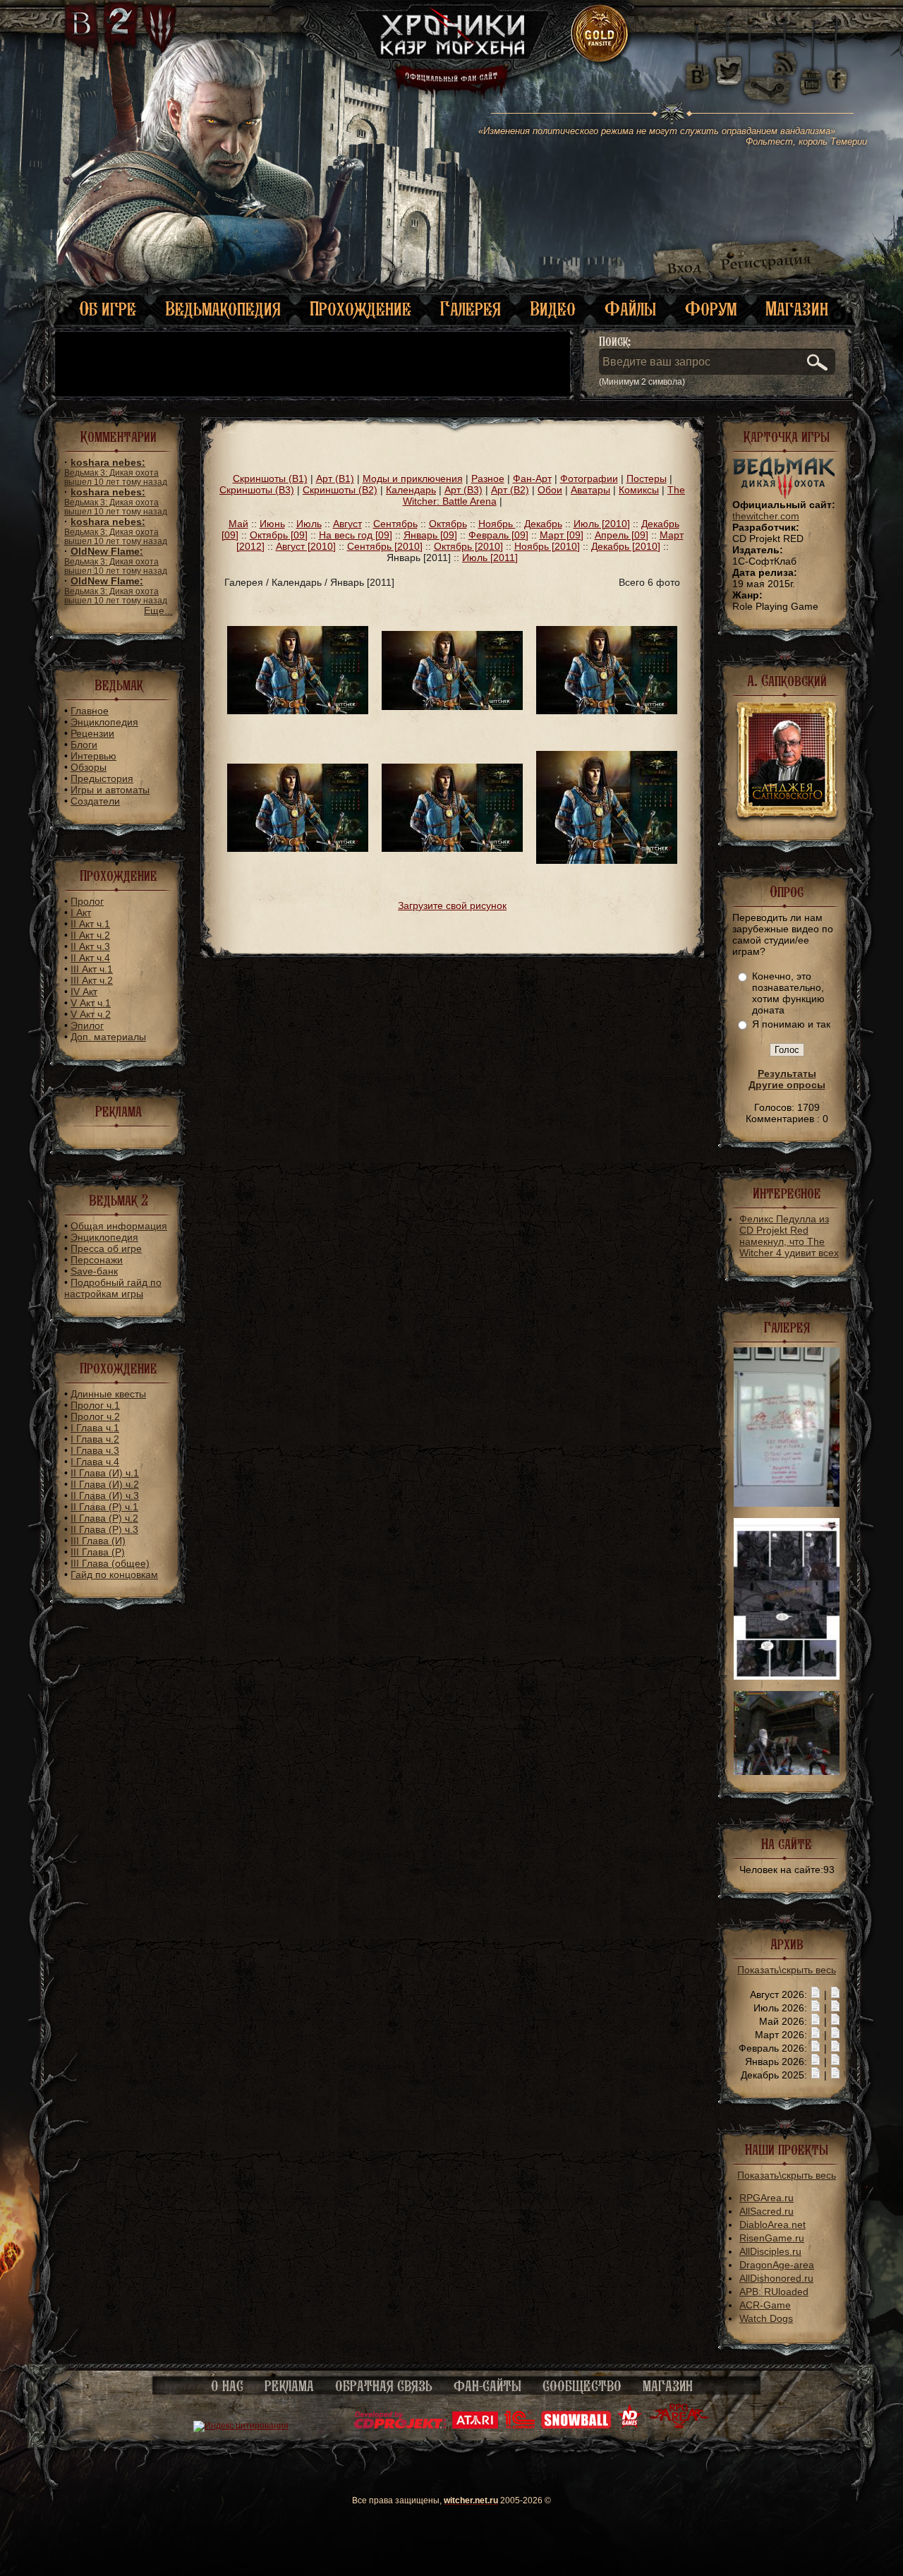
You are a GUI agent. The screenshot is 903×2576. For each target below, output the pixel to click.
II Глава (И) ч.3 (105, 1495)
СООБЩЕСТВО (582, 2386)
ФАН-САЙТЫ (487, 2386)
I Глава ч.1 (95, 1428)
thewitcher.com (766, 516)
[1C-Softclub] (520, 2426)
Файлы (630, 309)
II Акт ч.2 (90, 935)
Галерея (471, 309)
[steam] (770, 71)
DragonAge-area (777, 2265)
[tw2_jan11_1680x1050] (607, 711)
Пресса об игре (106, 1248)
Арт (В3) (463, 490)
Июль (309, 524)
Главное (90, 711)
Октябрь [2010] (468, 546)
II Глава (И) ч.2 (105, 1484)
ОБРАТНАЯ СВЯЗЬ (384, 2386)
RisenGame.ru (772, 2238)
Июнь (272, 524)
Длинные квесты (108, 1394)
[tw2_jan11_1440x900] (298, 848)
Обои (550, 490)
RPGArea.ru (766, 2198)
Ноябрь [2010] (547, 546)
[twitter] (727, 71)
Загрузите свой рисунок (452, 905)
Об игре (108, 309)
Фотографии (589, 479)
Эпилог (87, 1025)
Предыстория (102, 778)
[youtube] (811, 71)
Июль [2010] (602, 524)
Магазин (797, 309)
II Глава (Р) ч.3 (104, 1529)
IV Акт (84, 992)
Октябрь (448, 524)
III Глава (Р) (98, 1552)
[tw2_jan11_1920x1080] (452, 706)
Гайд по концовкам (114, 1575)
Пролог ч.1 (95, 1405)
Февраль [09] (498, 535)
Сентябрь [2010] (385, 546)
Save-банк (94, 1271)
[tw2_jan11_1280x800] (452, 848)
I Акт (81, 913)
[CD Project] (400, 2426)
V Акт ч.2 (91, 1014)
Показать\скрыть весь (787, 1970)
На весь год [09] (356, 535)
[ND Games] (630, 2426)
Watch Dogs (766, 2318)
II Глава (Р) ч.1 (104, 1507)
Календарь (411, 490)
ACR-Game (765, 2305)
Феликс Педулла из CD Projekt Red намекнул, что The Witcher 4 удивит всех (789, 1236)
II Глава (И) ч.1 (105, 1473)
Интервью (93, 756)
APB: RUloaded (774, 2292)
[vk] (697, 71)
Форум (711, 309)
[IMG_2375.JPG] (787, 1503)
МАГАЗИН (668, 2386)
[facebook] (837, 71)
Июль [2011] (490, 558)
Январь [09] (430, 535)
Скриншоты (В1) (270, 479)
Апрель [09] (622, 535)
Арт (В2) (510, 490)
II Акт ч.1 (90, 924)
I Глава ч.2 (95, 1439)
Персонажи (97, 1260)
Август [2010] (306, 546)
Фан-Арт (532, 479)
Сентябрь (395, 524)
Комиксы (639, 490)
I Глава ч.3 (95, 1450)
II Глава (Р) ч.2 (104, 1518)
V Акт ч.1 (91, 1003)
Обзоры (89, 767)
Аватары (590, 490)
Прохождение (360, 309)
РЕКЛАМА (289, 2386)
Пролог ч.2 (95, 1416)
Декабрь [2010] (626, 546)
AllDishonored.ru (776, 2278)
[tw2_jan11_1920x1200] (298, 711)
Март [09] (562, 535)
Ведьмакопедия (223, 309)
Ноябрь (497, 524)
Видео (553, 309)
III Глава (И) (98, 1541)
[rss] (785, 55)
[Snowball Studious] (576, 2426)
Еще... (158, 610)
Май (238, 524)
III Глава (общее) (110, 1563)
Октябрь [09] (279, 535)
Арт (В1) (335, 479)
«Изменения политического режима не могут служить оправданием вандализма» (673, 136)
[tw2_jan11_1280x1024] (607, 860)
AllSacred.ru (766, 2211)
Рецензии (92, 733)
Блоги (84, 745)
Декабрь (543, 524)
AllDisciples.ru (770, 2251)
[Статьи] (835, 1994)
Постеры (647, 479)
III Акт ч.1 (92, 969)
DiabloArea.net (772, 2225)
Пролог (87, 901)
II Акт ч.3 (90, 946)
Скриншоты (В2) (340, 490)
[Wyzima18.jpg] (787, 1771)
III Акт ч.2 (92, 980)
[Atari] (475, 2426)
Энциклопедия (104, 722)
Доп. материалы (108, 1037)
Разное (488, 479)
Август (347, 524)
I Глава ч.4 (95, 1462)
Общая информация (119, 1226)
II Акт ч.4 (90, 958)
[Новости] (816, 1994)
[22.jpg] (787, 1676)
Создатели (95, 801)
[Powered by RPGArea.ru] (679, 2426)
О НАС (227, 2386)
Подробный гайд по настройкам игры (113, 1288)
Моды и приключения (413, 479)
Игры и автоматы (110, 790)
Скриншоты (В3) (257, 490)
